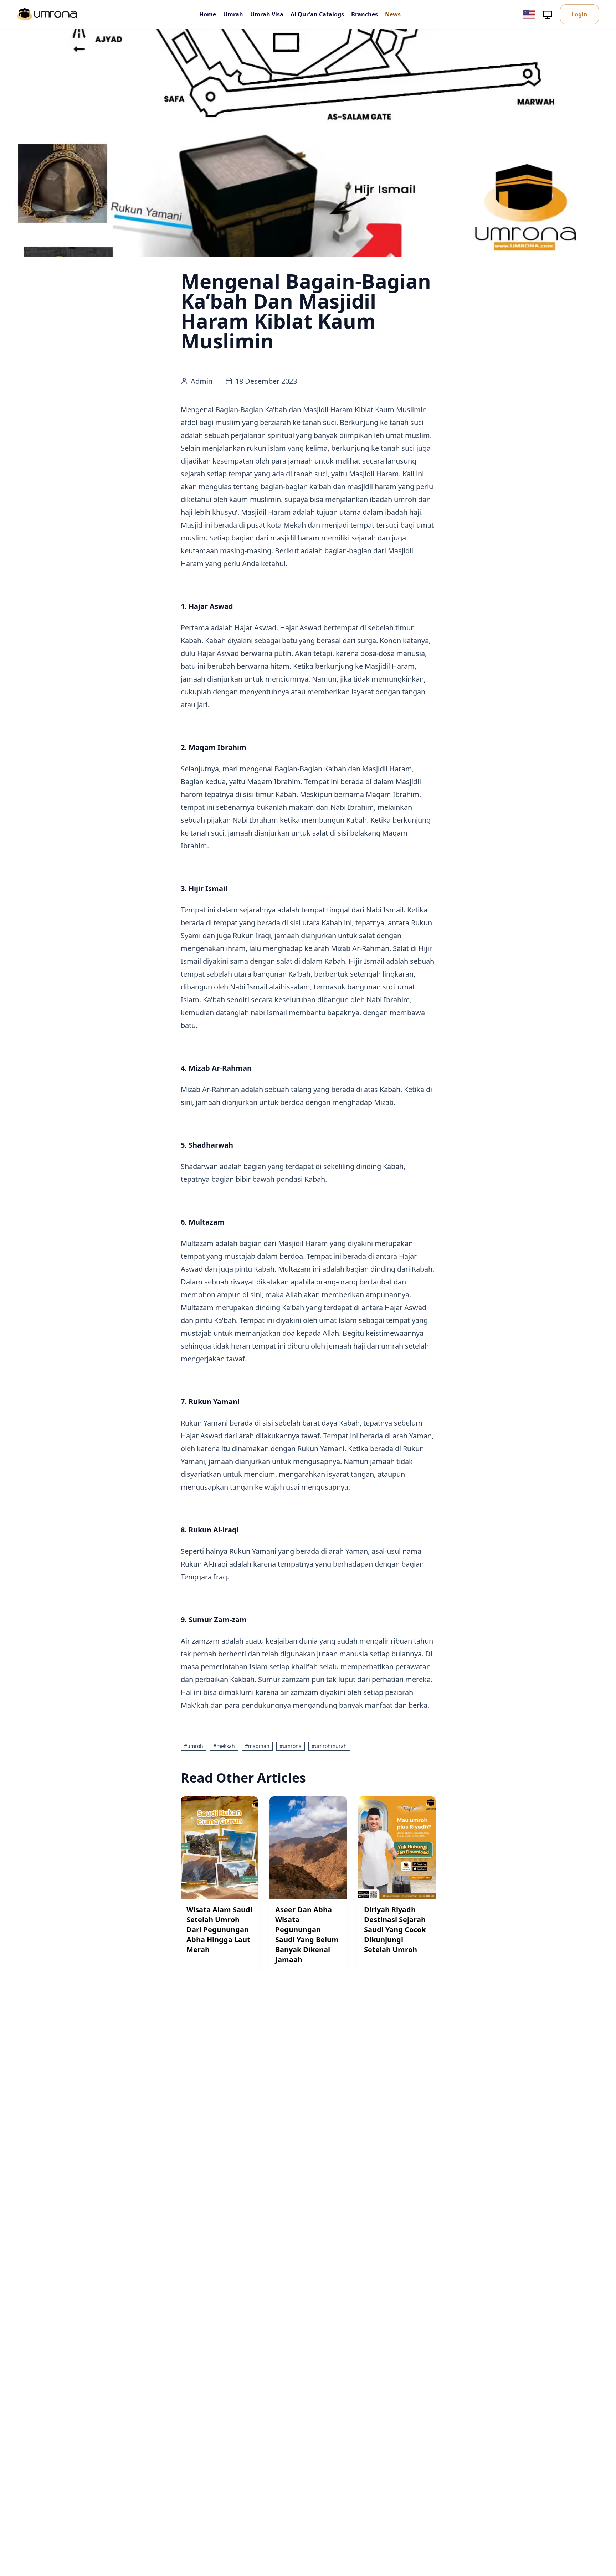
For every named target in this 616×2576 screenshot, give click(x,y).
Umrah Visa (267, 14)
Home (208, 14)
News (393, 14)
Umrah (233, 14)
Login (579, 14)
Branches (365, 14)
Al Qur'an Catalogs (317, 14)
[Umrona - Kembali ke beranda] (47, 14)
